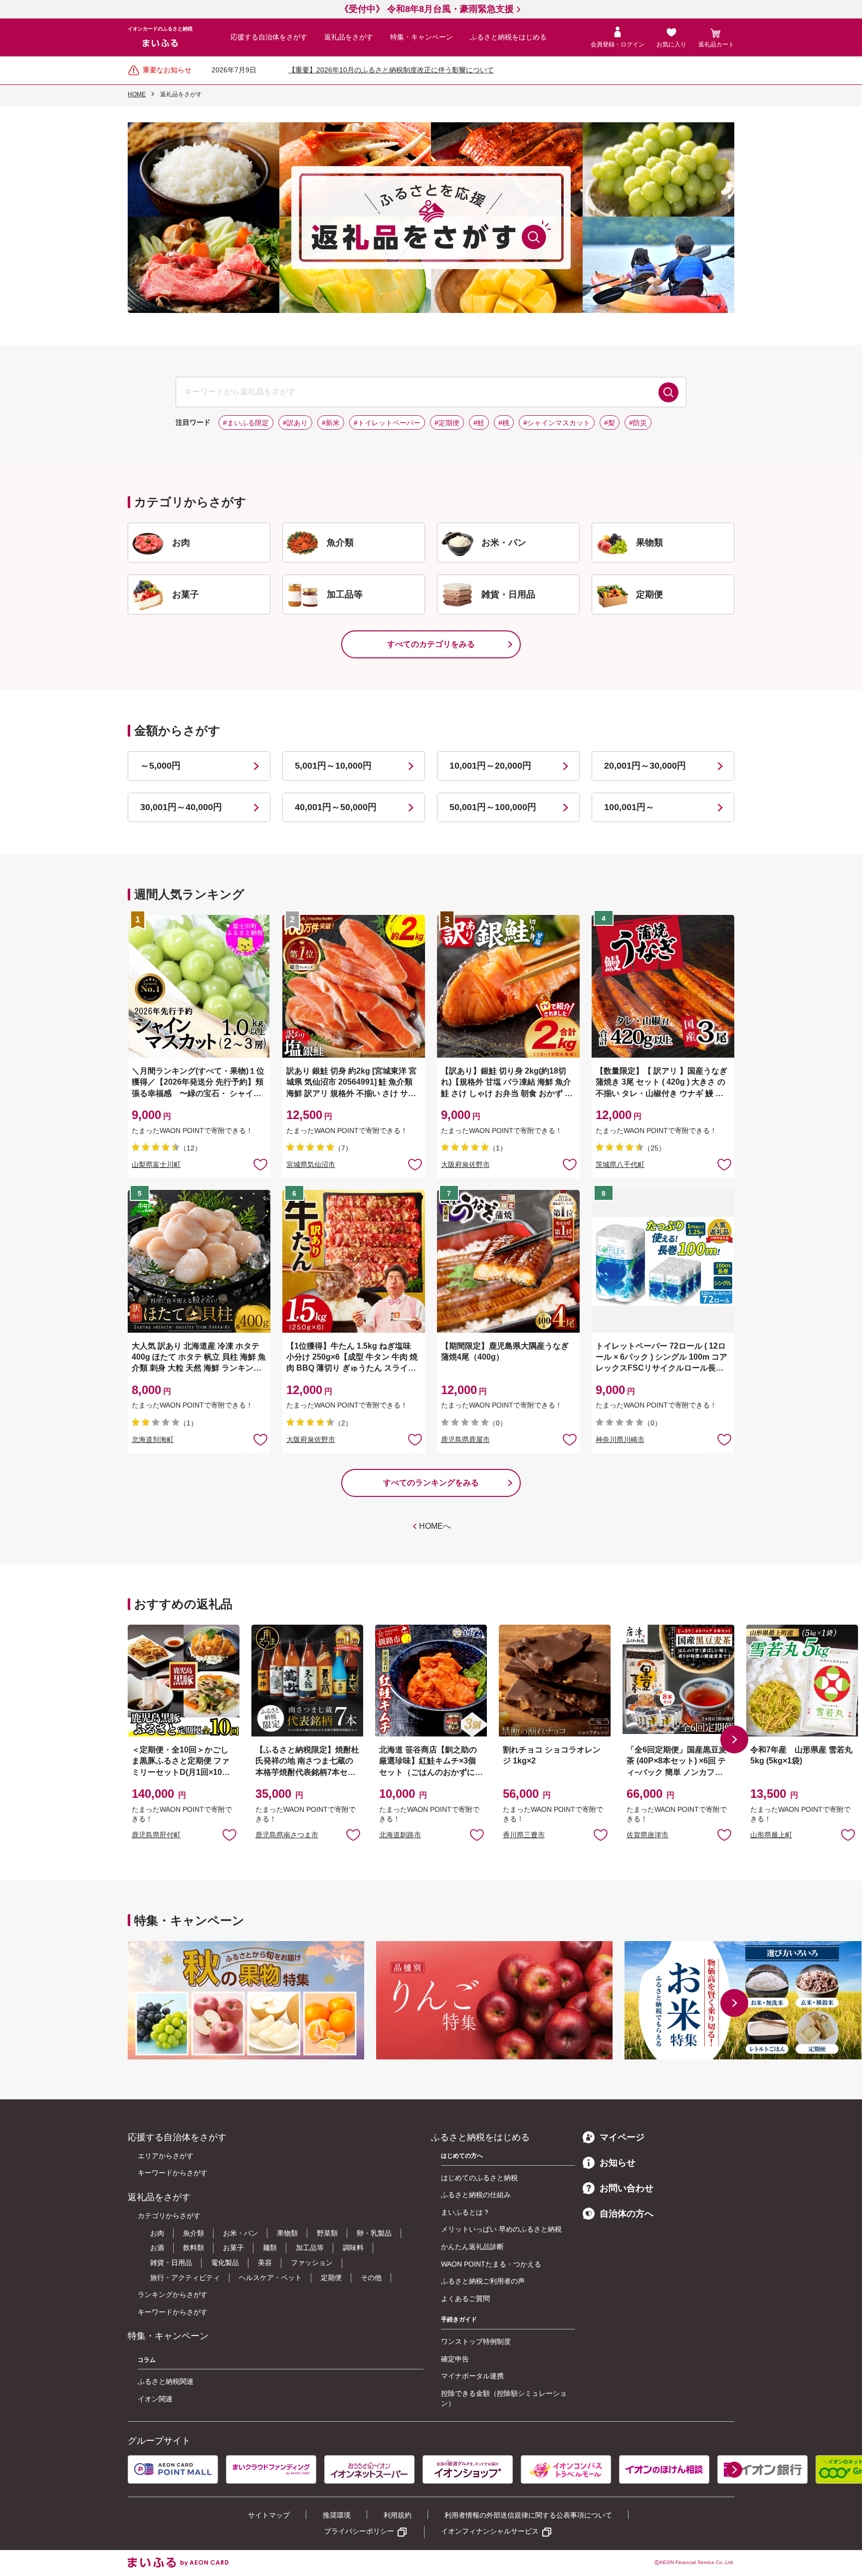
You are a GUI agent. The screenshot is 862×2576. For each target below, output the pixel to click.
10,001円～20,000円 (490, 766)
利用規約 (398, 2515)
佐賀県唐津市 (647, 1835)
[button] (734, 1739)
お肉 (157, 2233)
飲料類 (194, 2248)
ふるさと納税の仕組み (476, 2195)
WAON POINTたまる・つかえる (491, 2264)
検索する (668, 392)
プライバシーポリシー (359, 2531)
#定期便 (447, 423)
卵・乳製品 (374, 2233)
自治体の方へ (627, 2214)
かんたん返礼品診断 (472, 2247)
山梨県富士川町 (156, 1164)
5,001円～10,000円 (333, 766)
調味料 (353, 2248)
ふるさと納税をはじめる (508, 37)
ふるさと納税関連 (166, 2381)
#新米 (331, 423)
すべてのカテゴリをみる (431, 644)
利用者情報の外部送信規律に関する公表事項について (528, 2515)
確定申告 (455, 2359)
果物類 (287, 2233)
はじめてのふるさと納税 (479, 2178)
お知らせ (618, 2163)
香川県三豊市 (524, 1835)
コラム (147, 2360)
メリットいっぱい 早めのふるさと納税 (501, 2229)
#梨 (610, 423)
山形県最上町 (771, 1835)
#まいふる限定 (246, 423)
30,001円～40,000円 (181, 807)
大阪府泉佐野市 (465, 1164)
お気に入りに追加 (229, 1834)
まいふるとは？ (465, 2212)
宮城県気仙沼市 (311, 1164)
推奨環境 (337, 2515)
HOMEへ (435, 1526)
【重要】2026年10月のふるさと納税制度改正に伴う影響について (391, 70)
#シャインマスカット (557, 423)
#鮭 (479, 423)
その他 (371, 2278)
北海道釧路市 (400, 1835)
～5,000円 (160, 766)
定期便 (331, 2278)
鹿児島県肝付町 (156, 1835)
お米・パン (240, 2233)
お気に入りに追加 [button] (260, 1164)
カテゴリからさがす (169, 2216)
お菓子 (233, 2248)
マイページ (622, 2137)
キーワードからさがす (173, 2173)
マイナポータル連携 (472, 2376)
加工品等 (310, 2248)
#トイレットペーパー (387, 423)
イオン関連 (155, 2399)
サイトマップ (269, 2515)
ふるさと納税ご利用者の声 (483, 2281)
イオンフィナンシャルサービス (490, 2531)
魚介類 (194, 2233)
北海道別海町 (153, 1439)
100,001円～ (629, 807)
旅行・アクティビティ (185, 2278)
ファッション (312, 2263)
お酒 (157, 2248)
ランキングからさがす (173, 2294)
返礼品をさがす (349, 37)
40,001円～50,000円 (336, 807)
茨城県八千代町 (620, 1164)
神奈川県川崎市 (620, 1439)
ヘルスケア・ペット (270, 2278)
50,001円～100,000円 (493, 807)
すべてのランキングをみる (431, 1483)
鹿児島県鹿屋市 (465, 1439)
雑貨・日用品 (171, 2263)
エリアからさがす (166, 2156)
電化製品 (225, 2263)
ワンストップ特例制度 (476, 2341)
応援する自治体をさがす (269, 37)
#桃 (504, 423)
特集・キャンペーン (422, 37)
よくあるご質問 (465, 2298)
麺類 (270, 2248)
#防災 (638, 423)
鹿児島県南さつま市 (287, 1835)
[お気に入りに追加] (260, 1164)
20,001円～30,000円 (645, 766)
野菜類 (327, 2233)
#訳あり (295, 423)
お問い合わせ (627, 2188)
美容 (265, 2263)
